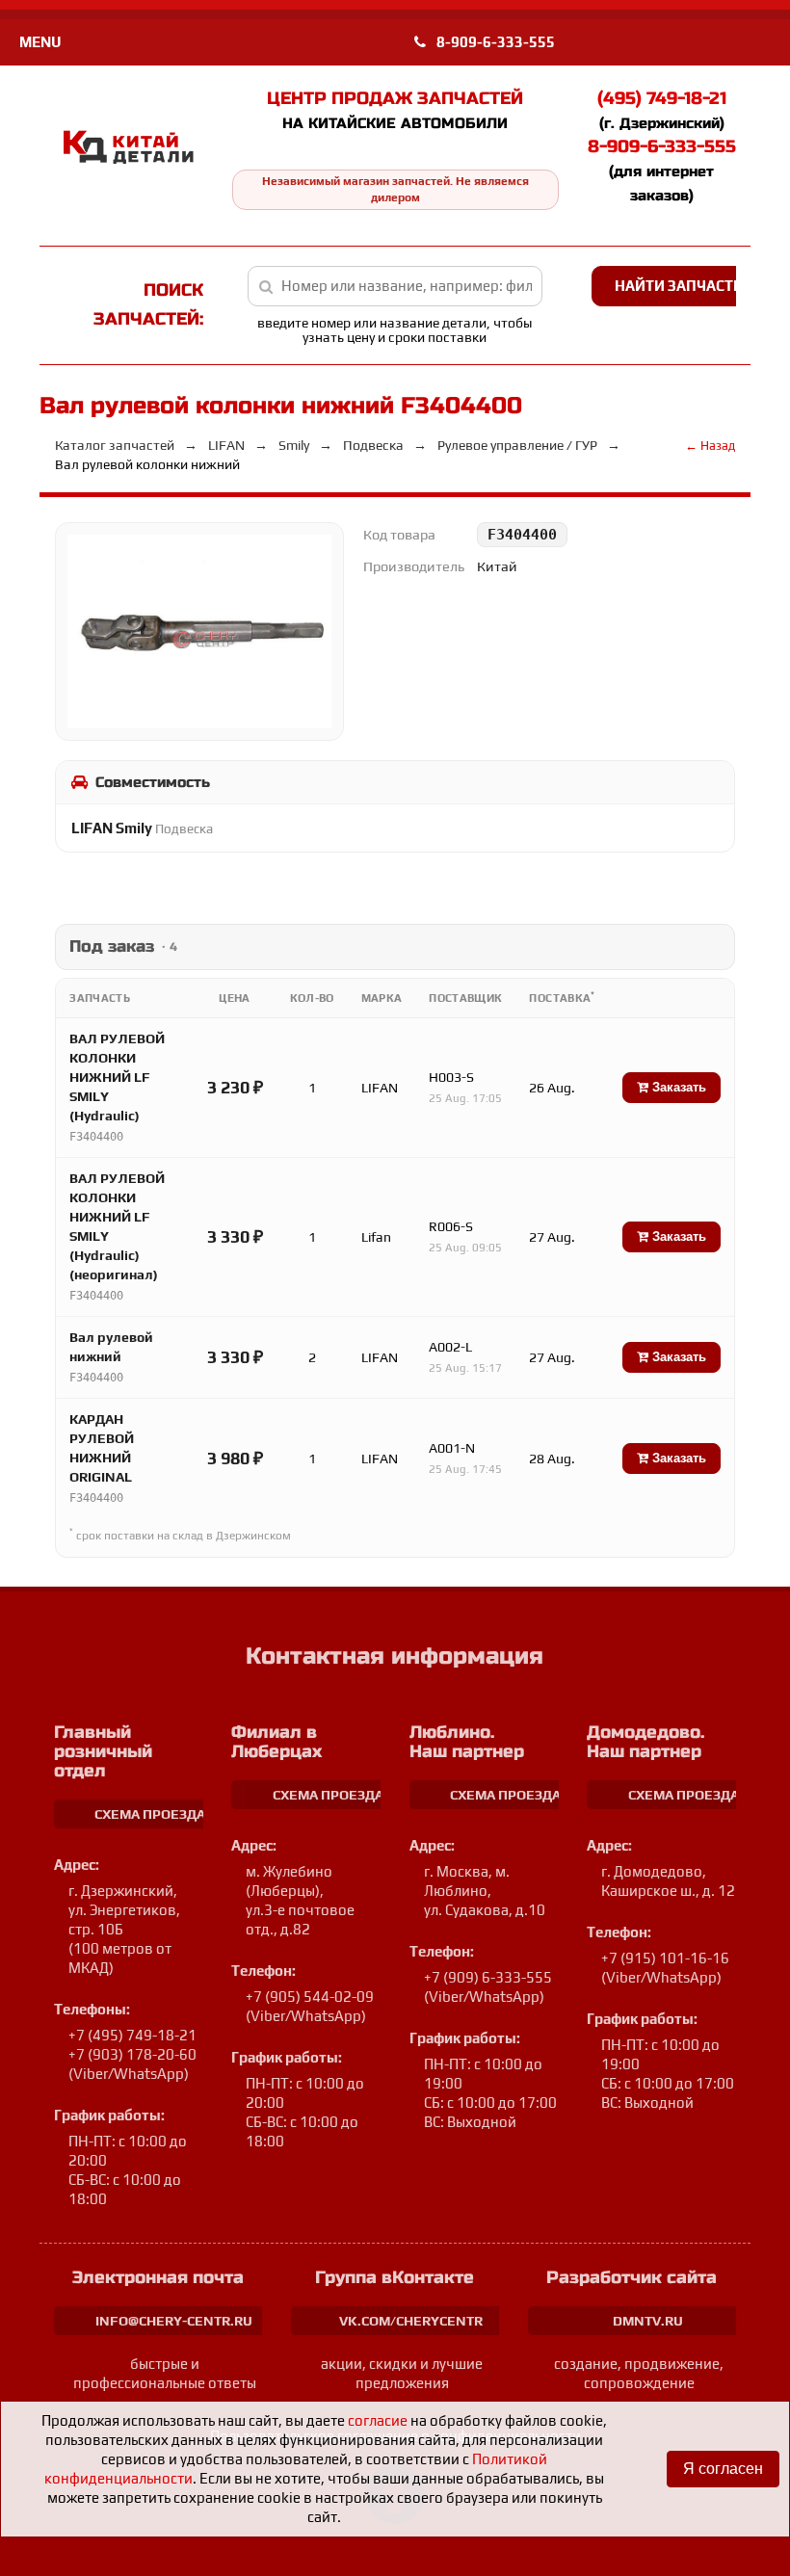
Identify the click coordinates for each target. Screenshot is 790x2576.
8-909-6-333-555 (494, 42)
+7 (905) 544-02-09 (310, 1997)
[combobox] (395, 286)
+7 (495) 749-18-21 (132, 2035)
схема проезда (150, 1814)
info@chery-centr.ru (174, 2321)
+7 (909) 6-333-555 (488, 1977)
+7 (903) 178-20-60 (132, 2054)
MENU (40, 42)
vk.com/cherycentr (411, 2321)
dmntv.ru (648, 2321)
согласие (378, 2420)
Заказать (677, 1087)
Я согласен (723, 2469)
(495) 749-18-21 (662, 98)
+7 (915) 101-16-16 (665, 1958)
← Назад (710, 446)
